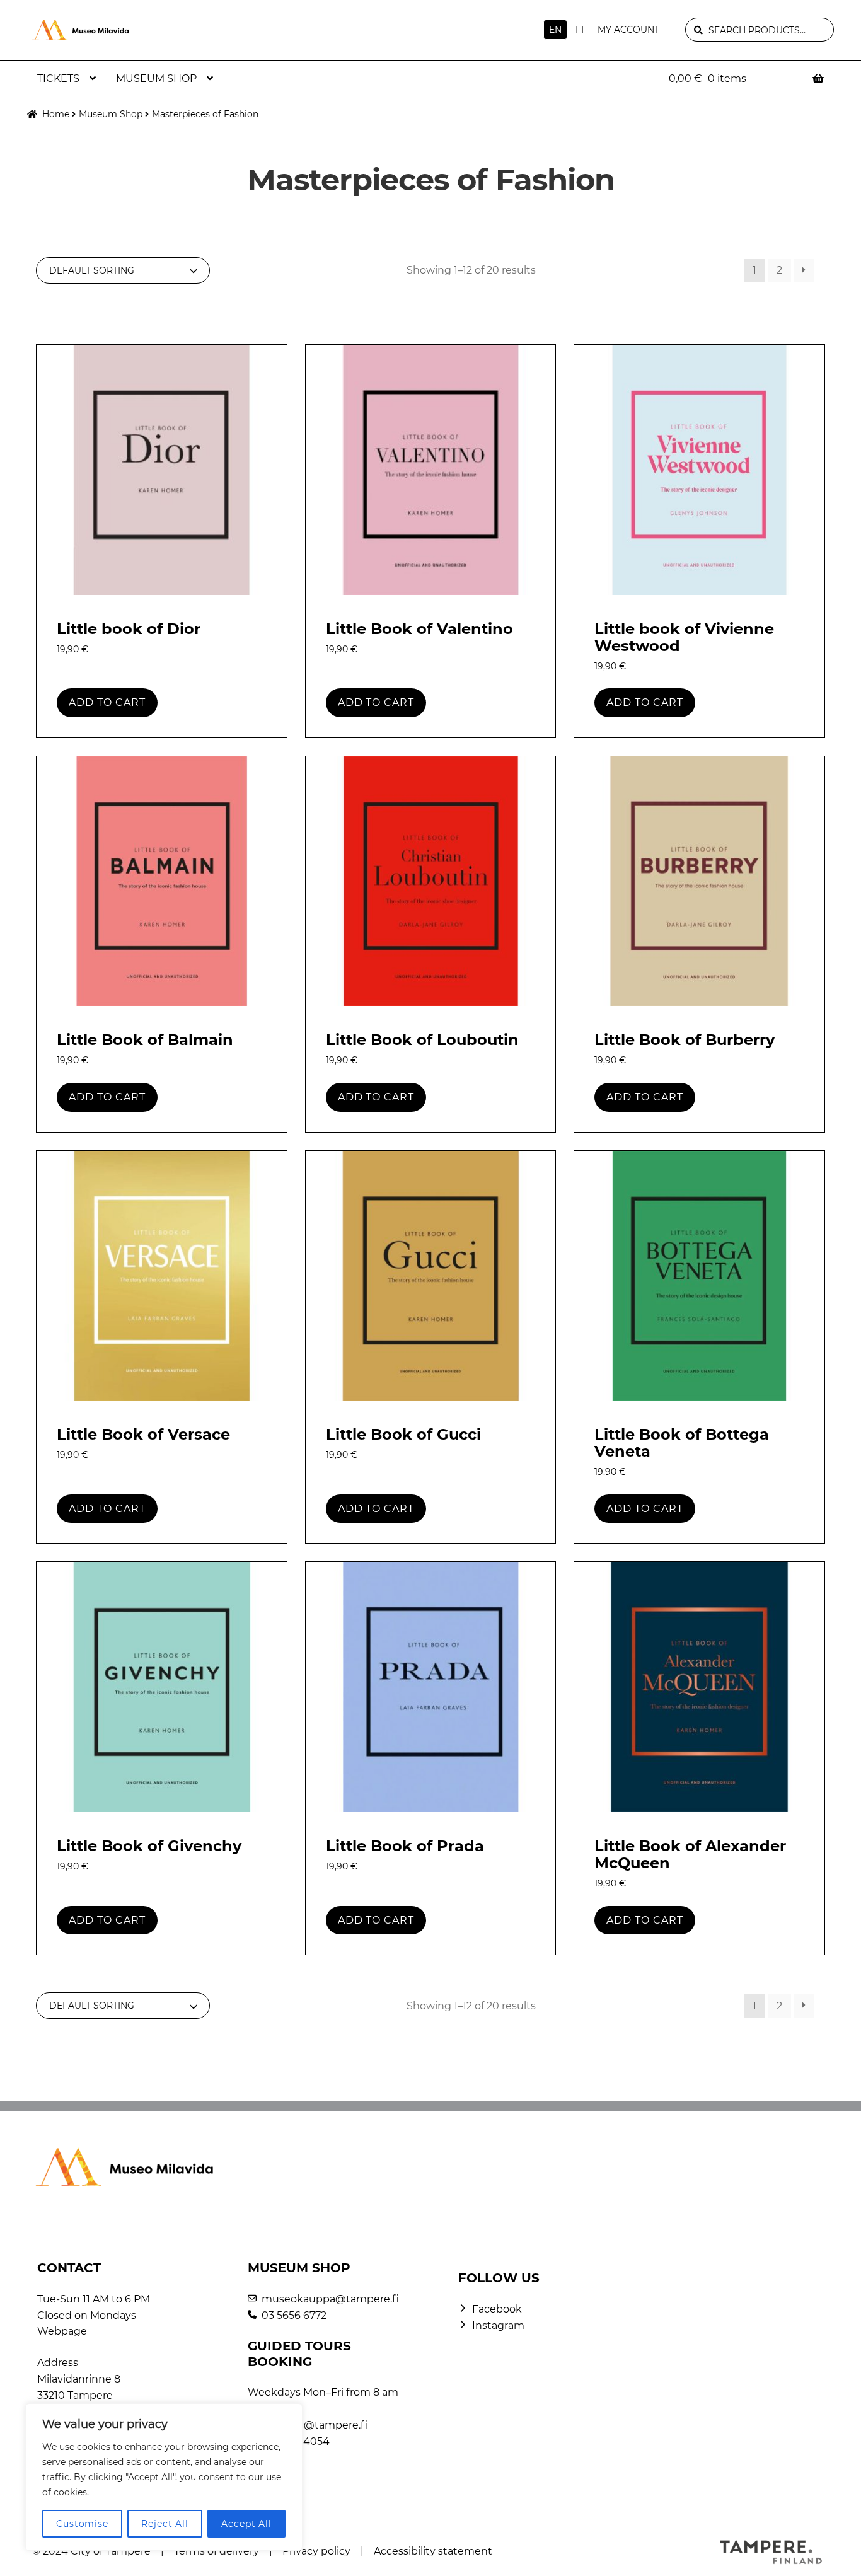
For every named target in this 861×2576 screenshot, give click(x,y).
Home (56, 114)
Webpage (62, 2331)
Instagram (498, 2325)
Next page (804, 271)
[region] (164, 2477)
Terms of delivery (217, 2551)
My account (628, 30)
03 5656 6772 (294, 2315)
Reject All (165, 2524)
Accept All (247, 2524)
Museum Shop (156, 78)
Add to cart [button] (107, 702)
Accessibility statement (433, 2551)
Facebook (497, 2309)
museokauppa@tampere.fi (330, 2299)
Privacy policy (316, 2551)
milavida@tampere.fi (315, 2425)
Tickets (58, 78)
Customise (83, 2524)
